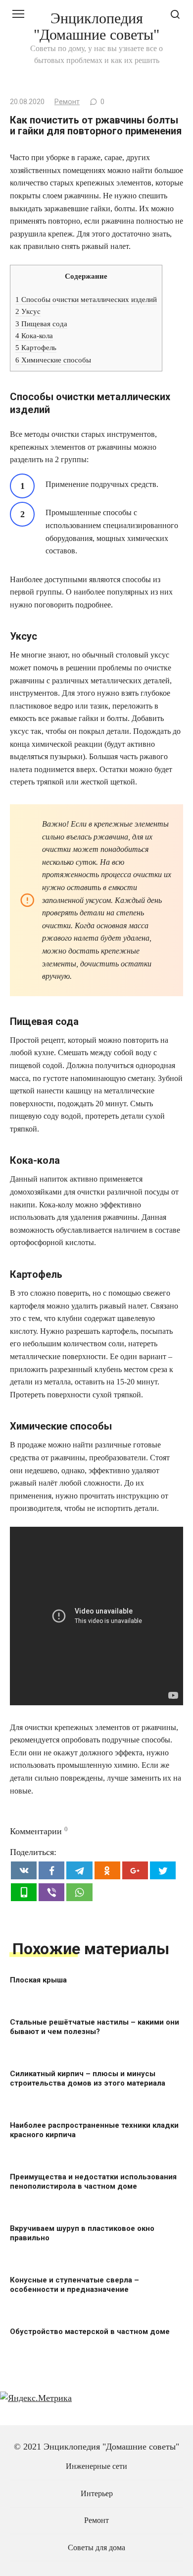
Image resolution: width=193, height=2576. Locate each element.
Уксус (28, 311)
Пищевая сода (41, 324)
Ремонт (67, 102)
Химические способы (53, 360)
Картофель (36, 347)
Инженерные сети (96, 2466)
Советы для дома (96, 2548)
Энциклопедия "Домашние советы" (96, 26)
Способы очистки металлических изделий (86, 299)
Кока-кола (34, 335)
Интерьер (97, 2494)
